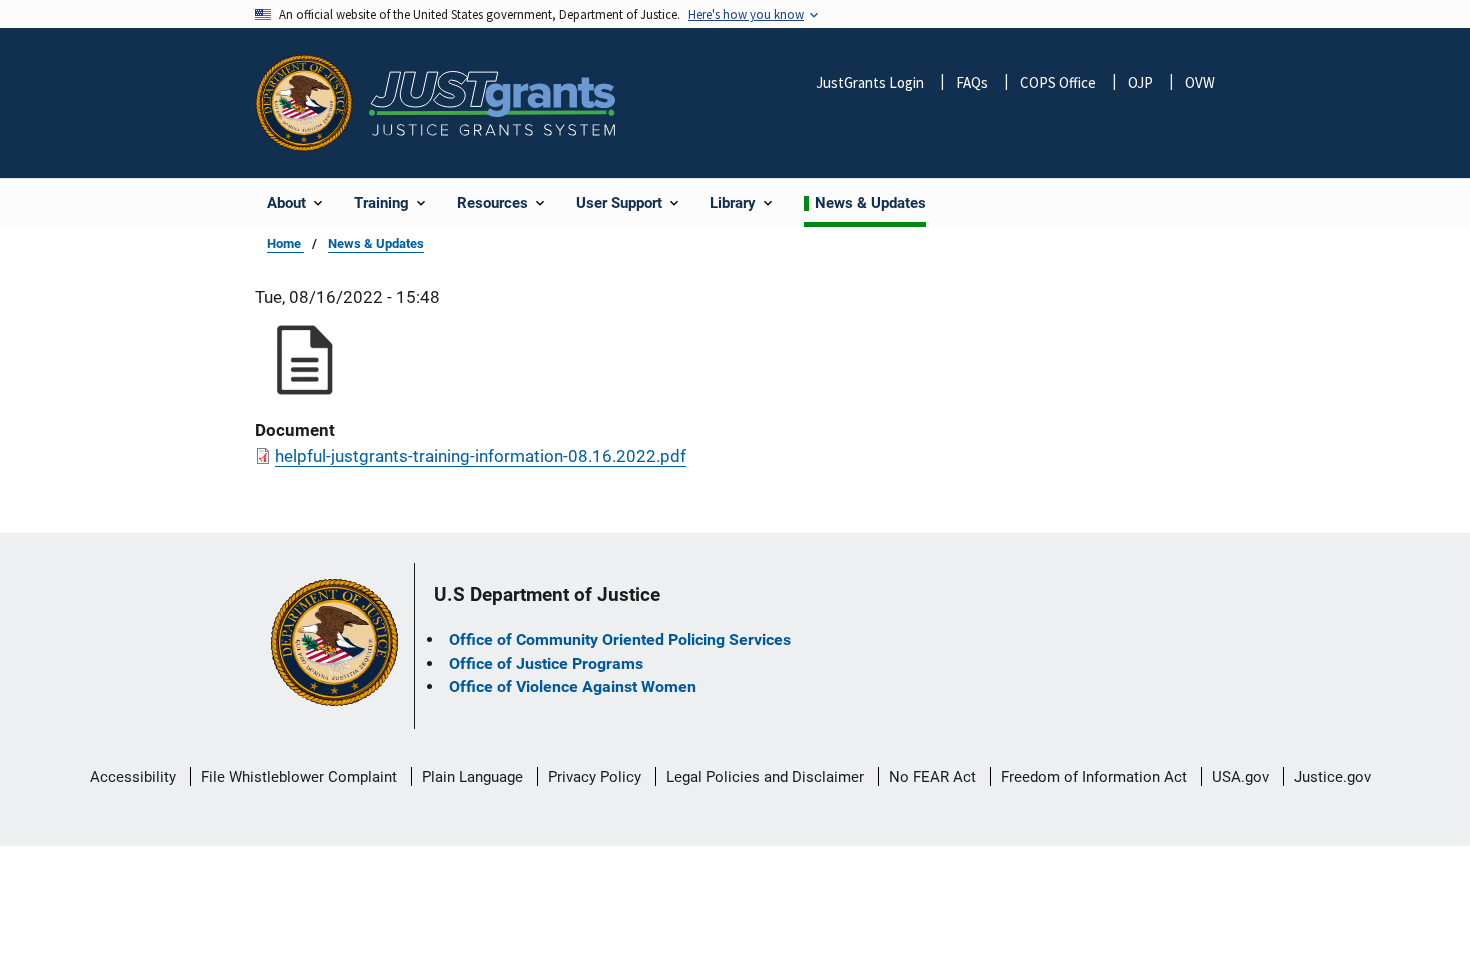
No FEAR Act (932, 777)
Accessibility (133, 777)
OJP (1140, 82)
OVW (1200, 82)
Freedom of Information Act (1094, 777)
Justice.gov (1332, 777)
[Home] (492, 103)
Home (285, 243)
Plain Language (472, 777)
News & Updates (376, 243)
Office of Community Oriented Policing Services (620, 639)
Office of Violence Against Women (572, 686)
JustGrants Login (870, 82)
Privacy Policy (594, 777)
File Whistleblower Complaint (299, 777)
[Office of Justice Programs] (304, 103)
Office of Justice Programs (546, 663)
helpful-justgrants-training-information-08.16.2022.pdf (480, 456)
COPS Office (1058, 82)
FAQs (972, 82)
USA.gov (1240, 777)
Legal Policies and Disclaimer (765, 777)
